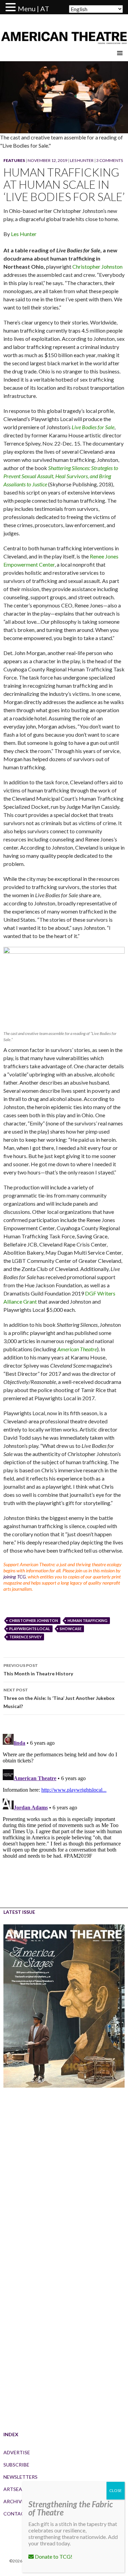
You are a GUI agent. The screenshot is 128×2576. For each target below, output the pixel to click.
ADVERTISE (17, 2452)
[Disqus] (64, 1816)
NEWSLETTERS (20, 2477)
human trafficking (88, 1620)
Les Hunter (82, 160)
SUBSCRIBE (16, 2465)
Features (14, 160)
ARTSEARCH (18, 2489)
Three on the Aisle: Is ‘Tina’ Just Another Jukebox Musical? (59, 1698)
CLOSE (116, 2490)
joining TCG (15, 1577)
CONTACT (16, 2514)
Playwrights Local (30, 1629)
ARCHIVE (14, 2501)
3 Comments (110, 160)
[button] (12, 7)
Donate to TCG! (53, 2556)
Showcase (71, 1629)
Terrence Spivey (25, 1637)
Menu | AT (33, 9)
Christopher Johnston (97, 266)
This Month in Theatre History (38, 1670)
